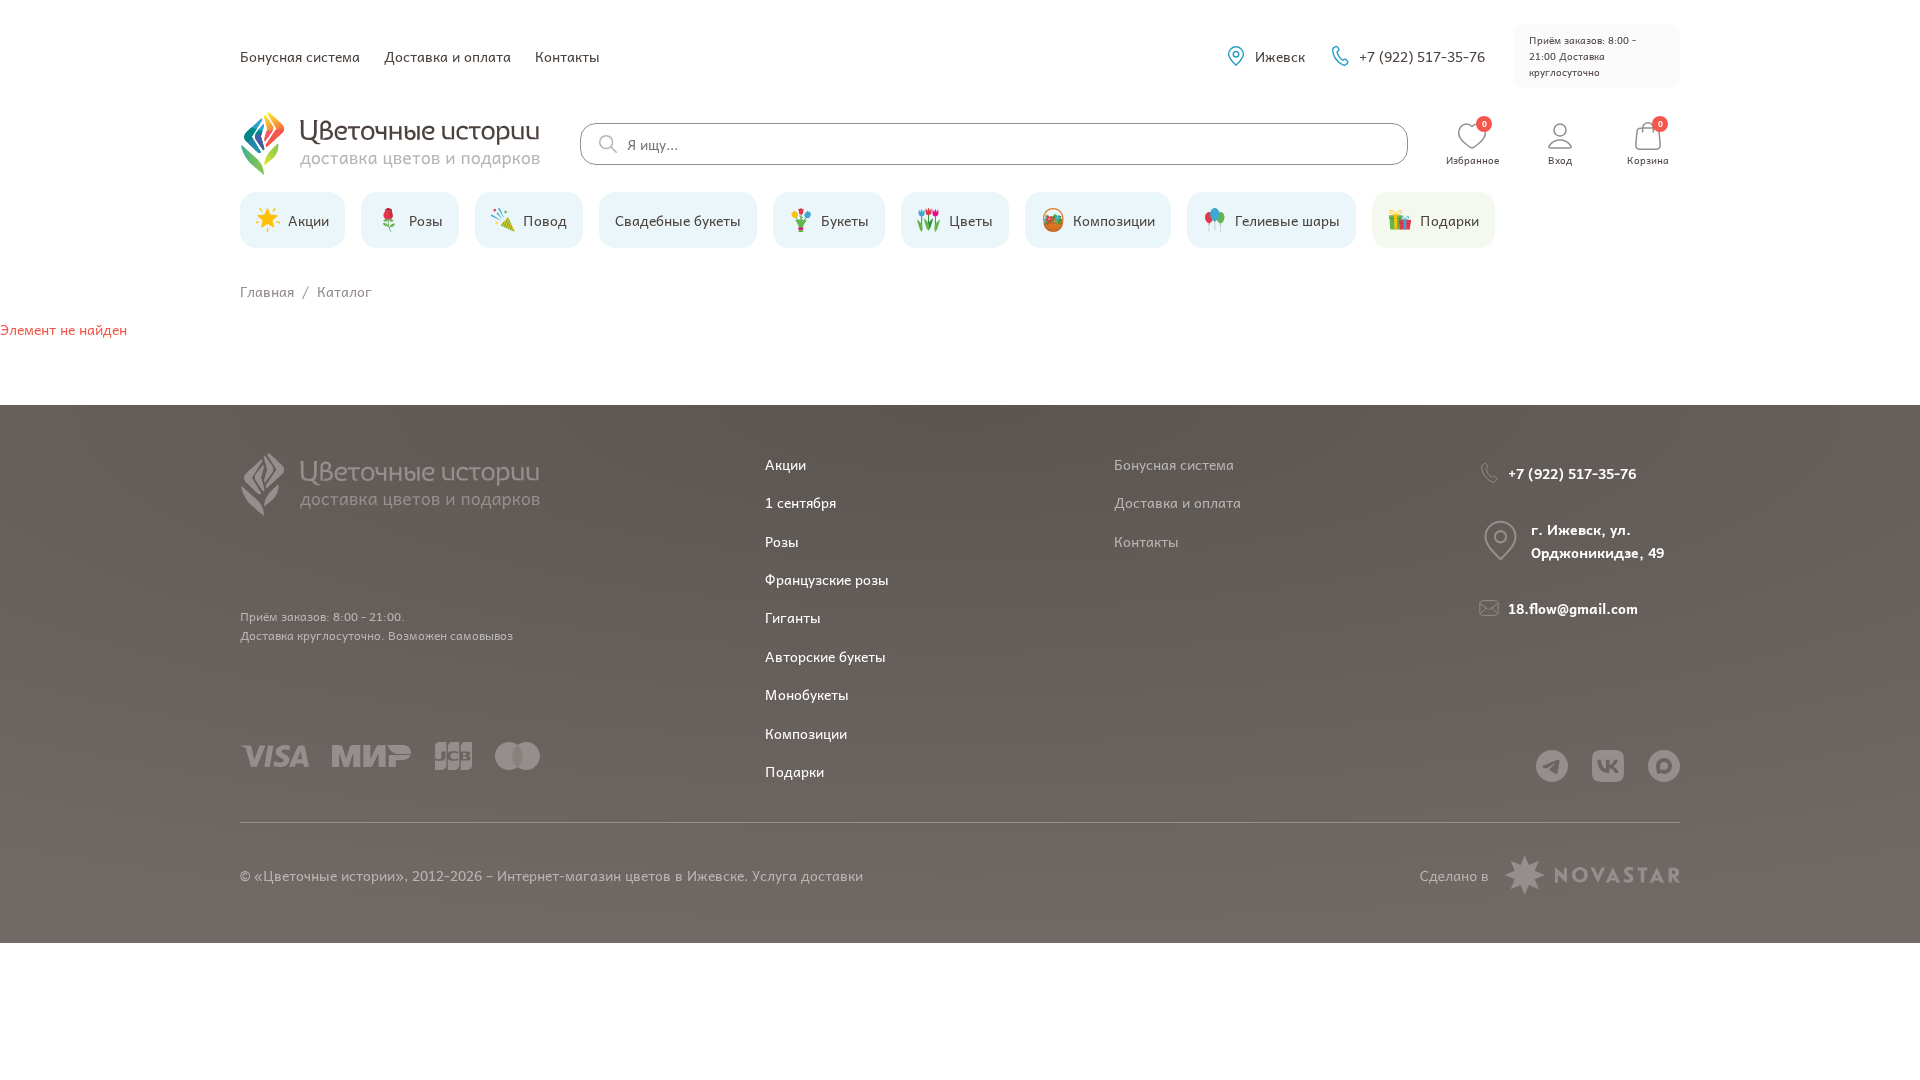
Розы (782, 541)
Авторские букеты (825, 656)
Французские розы (827, 579)
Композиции (806, 733)
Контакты (567, 56)
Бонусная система (300, 56)
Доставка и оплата (447, 56)
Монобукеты (807, 694)
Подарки (794, 771)
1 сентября (800, 502)
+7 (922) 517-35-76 (1422, 56)
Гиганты (793, 617)
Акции (785, 464)
